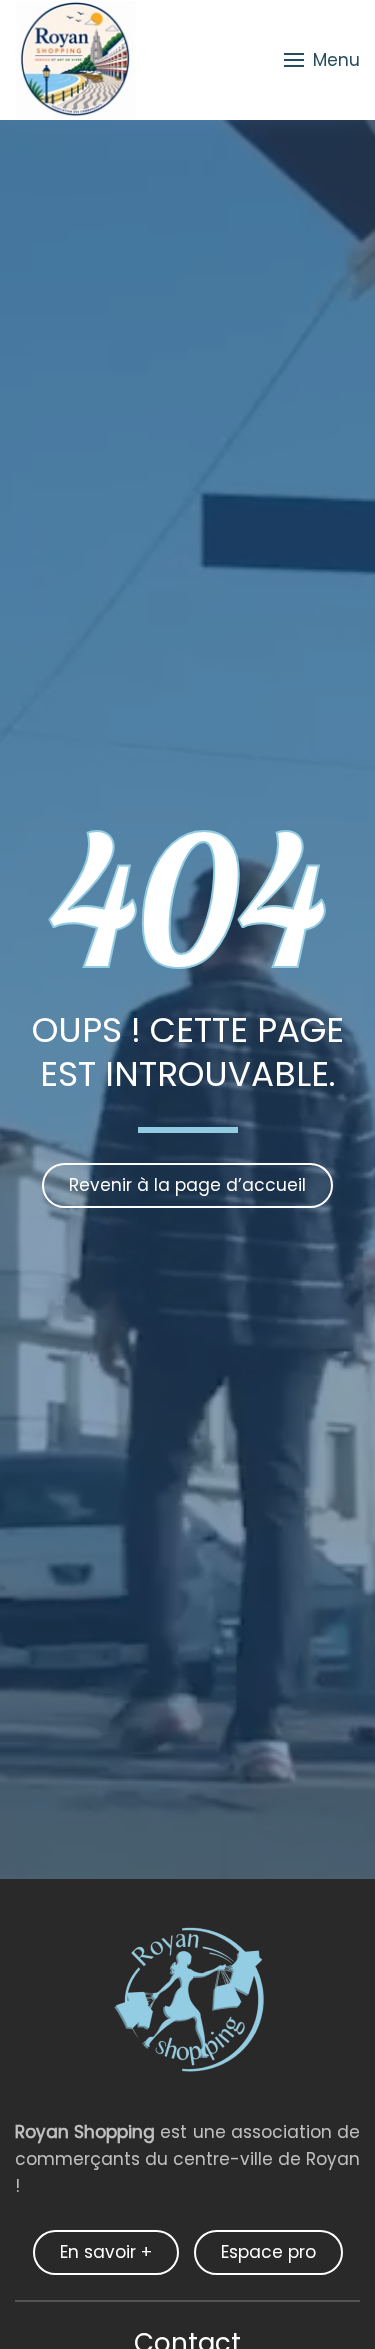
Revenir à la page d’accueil (187, 1185)
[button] (322, 60)
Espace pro (268, 2252)
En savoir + (106, 2252)
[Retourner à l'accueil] (75, 60)
